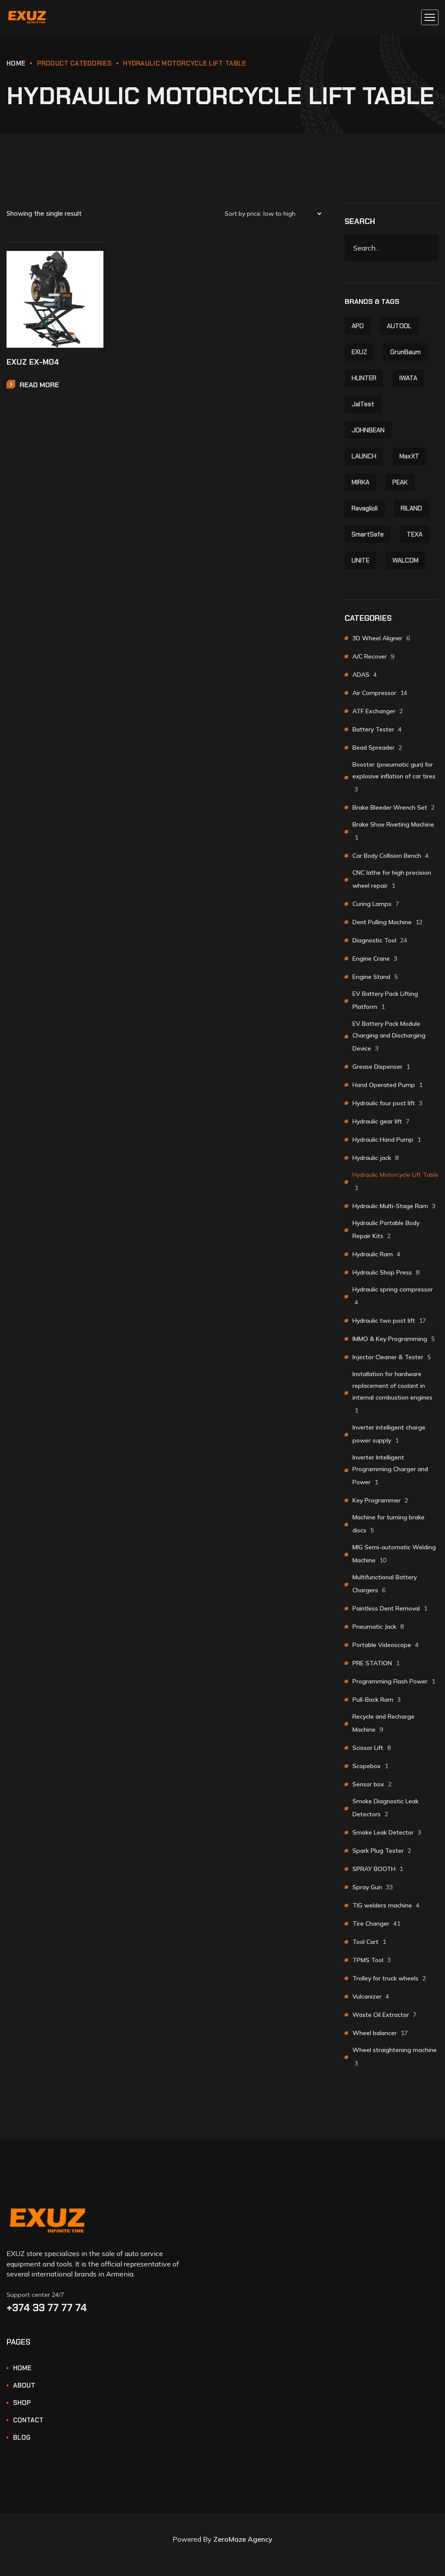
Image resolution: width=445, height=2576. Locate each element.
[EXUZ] (27, 18)
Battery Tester (377, 729)
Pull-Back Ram (377, 1700)
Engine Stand (375, 977)
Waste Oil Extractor (384, 2015)
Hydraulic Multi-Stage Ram (394, 1206)
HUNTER (364, 378)
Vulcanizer (371, 1996)
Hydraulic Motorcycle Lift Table (395, 1181)
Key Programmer (380, 1500)
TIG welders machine (386, 1905)
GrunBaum (405, 352)
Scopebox (370, 1766)
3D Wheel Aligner (381, 638)
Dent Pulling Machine (387, 922)
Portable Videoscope (385, 1645)
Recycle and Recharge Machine (384, 1723)
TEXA (415, 534)
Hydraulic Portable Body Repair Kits (386, 1229)
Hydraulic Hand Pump (387, 1140)
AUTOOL (399, 326)
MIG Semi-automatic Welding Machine (394, 1554)
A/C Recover (373, 656)
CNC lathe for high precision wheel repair (392, 879)
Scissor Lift (372, 1748)
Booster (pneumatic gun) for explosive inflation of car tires (394, 777)
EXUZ (359, 352)
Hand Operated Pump (387, 1085)
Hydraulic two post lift (389, 1321)
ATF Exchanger (378, 711)
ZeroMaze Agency (243, 2539)
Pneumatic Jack (378, 1627)
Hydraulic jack (375, 1158)
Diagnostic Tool (380, 940)
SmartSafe (368, 534)
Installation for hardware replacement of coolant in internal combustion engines (392, 1392)
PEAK (400, 482)
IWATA (408, 378)
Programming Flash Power (394, 1681)
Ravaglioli (365, 508)
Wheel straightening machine (395, 2056)
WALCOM (405, 560)
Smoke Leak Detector (387, 1832)
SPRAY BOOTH (378, 1869)
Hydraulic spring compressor (393, 1296)
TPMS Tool (372, 1960)
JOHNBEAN (368, 430)
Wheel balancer (380, 2033)
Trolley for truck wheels (389, 1978)
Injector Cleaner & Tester (392, 1357)
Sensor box (372, 1784)
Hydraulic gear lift (381, 1121)
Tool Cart (369, 1942)
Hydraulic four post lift (387, 1103)
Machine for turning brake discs (389, 1524)
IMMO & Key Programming (394, 1339)
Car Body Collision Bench (390, 856)
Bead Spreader (377, 748)
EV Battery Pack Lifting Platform (385, 1000)
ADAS (365, 675)
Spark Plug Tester (382, 1851)
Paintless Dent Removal (390, 1608)
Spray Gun (373, 1887)
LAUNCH (364, 456)
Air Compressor (380, 693)
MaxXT (409, 456)
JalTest (363, 404)
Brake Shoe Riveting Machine (393, 831)
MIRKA (360, 482)
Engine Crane (375, 959)
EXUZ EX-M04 (33, 362)
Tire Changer (376, 1924)
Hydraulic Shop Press (386, 1272)
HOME (16, 63)
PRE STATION (376, 1663)
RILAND (411, 508)
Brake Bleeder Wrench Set (394, 807)
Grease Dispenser (381, 1067)
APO (358, 326)
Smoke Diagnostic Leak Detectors (385, 1808)
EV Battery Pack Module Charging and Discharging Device (389, 1036)
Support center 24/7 (35, 2295)
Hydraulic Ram (376, 1254)
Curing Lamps (376, 904)
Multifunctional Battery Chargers (385, 1584)
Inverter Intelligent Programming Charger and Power (390, 1470)
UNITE (360, 560)
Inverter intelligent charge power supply (389, 1434)
